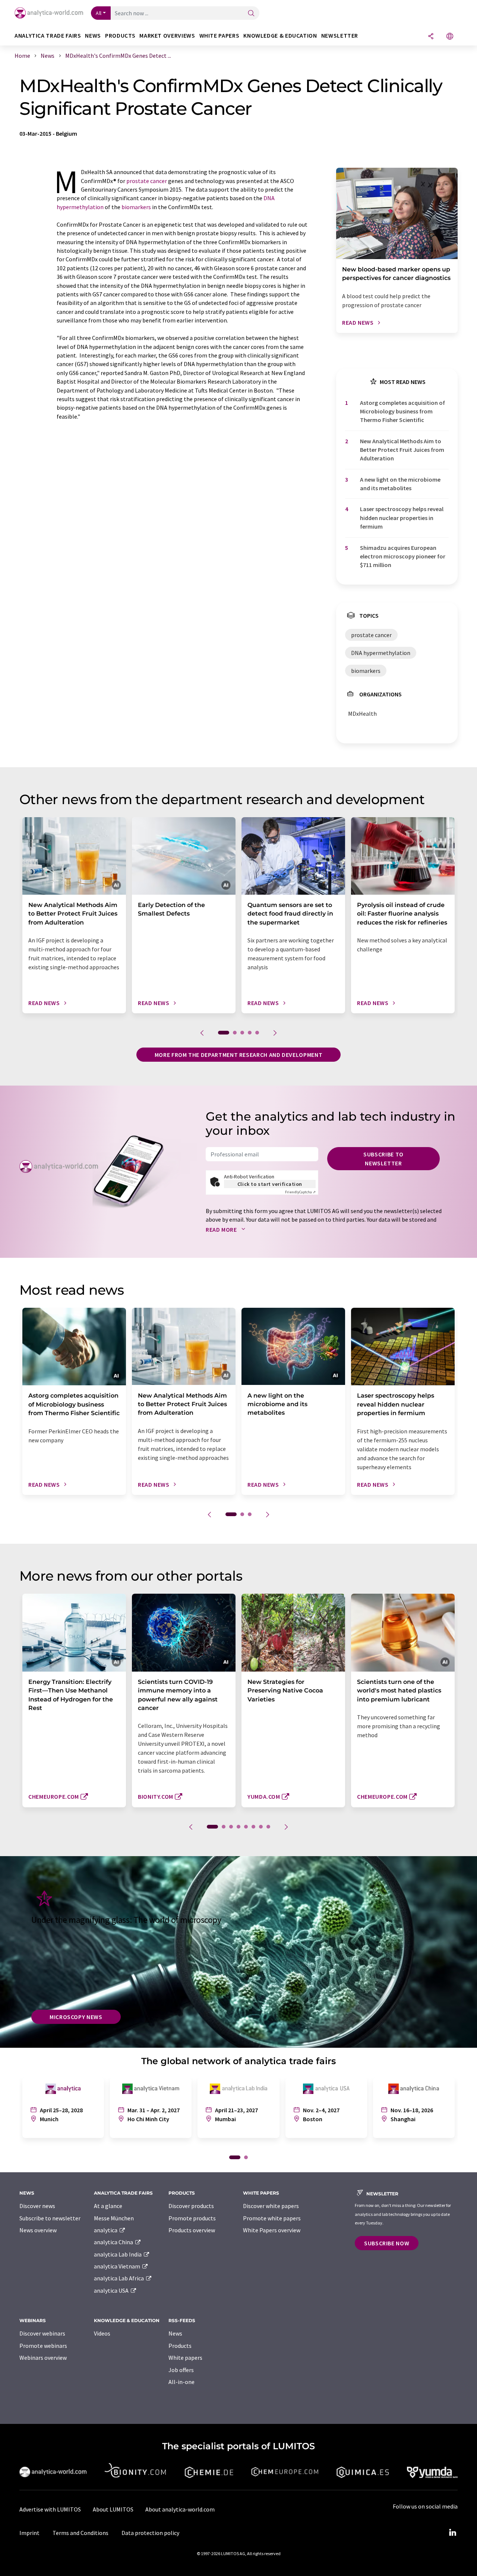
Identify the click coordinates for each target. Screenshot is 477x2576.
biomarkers (136, 207)
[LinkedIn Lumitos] (452, 2533)
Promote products (192, 2218)
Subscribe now (387, 2243)
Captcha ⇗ (300, 1192)
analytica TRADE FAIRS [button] (48, 36)
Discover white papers (271, 2206)
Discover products (191, 2206)
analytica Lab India (118, 2254)
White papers (185, 2358)
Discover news (37, 2206)
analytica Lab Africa (119, 2278)
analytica (106, 2230)
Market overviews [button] (167, 36)
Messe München (114, 2218)
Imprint (29, 2533)
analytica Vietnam (118, 2266)
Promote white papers (272, 2218)
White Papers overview (272, 2230)
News (175, 2333)
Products (180, 2346)
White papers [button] (219, 36)
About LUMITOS (113, 2509)
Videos (102, 2333)
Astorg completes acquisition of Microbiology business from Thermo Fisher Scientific (402, 411)
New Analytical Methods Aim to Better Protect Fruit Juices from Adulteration (402, 450)
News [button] (93, 36)
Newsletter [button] (340, 36)
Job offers (181, 2370)
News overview (38, 2230)
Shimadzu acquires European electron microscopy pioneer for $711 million (403, 556)
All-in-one (181, 2382)
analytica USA (112, 2290)
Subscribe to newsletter (383, 1159)
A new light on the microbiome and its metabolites (400, 484)
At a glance (108, 2206)
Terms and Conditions (80, 2533)
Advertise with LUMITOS (50, 2509)
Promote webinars (43, 2346)
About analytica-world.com (180, 2509)
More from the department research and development (238, 1055)
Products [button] (120, 36)
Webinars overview (43, 2358)
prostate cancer (147, 181)
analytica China (114, 2242)
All (99, 13)
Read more (222, 1229)
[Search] (251, 14)
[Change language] (450, 37)
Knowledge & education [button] (280, 36)
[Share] (431, 37)
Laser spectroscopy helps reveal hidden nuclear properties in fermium (402, 518)
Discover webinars (42, 2333)
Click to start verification (270, 1184)
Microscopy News (76, 2017)
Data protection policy (150, 2533)
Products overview (192, 2230)
